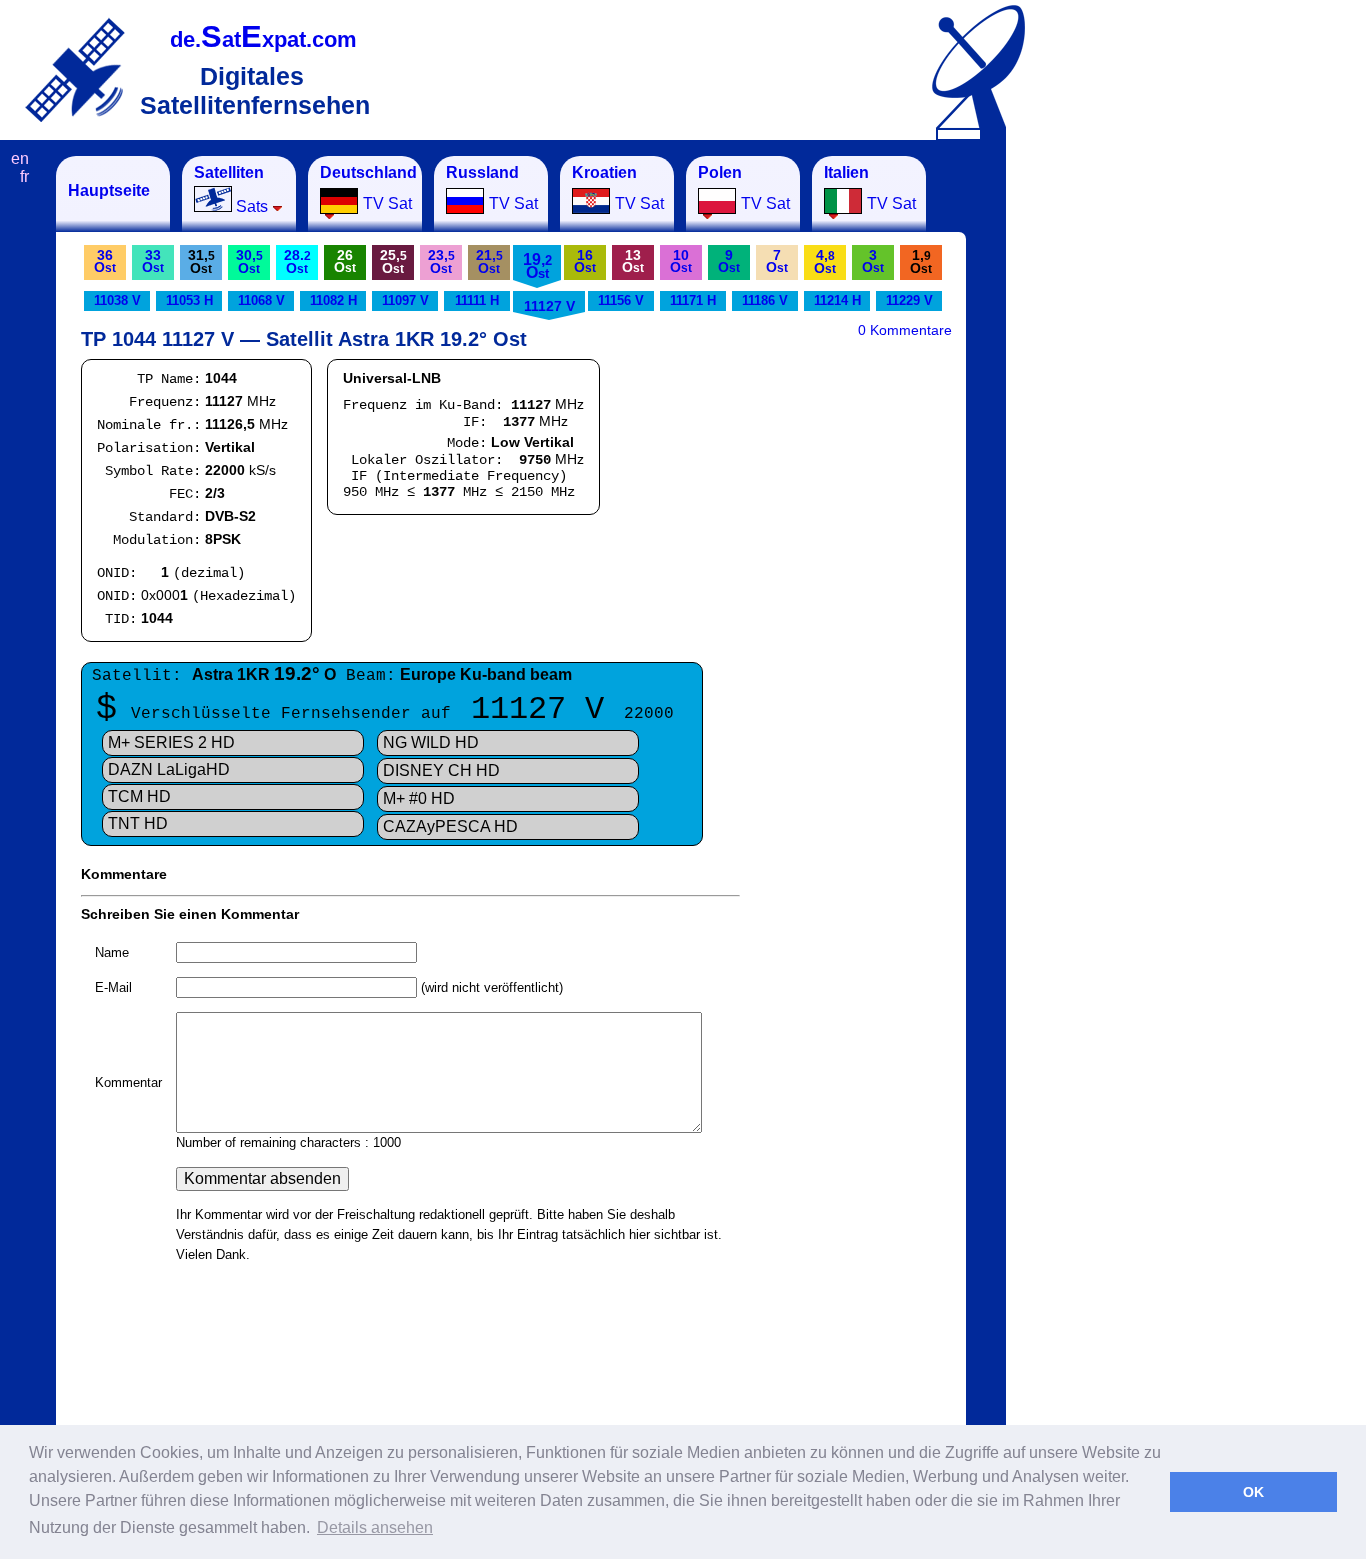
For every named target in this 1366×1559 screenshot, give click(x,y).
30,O (249, 261)
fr (24, 176)
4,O (825, 261)
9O (729, 261)
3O (873, 261)
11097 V (405, 300)
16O (585, 261)
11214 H (837, 300)
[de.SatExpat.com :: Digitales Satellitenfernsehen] (75, 69)
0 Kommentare (905, 330)
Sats (231, 189)
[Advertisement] (1105, 456)
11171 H (693, 300)
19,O (537, 266)
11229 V (909, 300)
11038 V (117, 300)
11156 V (621, 300)
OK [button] (1253, 1492)
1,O (921, 261)
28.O (297, 261)
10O (681, 261)
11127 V (549, 306)
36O (105, 261)
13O (633, 261)
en (20, 158)
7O (777, 261)
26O (345, 261)
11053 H (189, 300)
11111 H (477, 300)
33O (153, 261)
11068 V (261, 300)
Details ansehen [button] (375, 1527)
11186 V (765, 300)
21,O (489, 261)
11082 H (333, 300)
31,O (201, 261)
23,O (441, 261)
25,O (393, 261)
